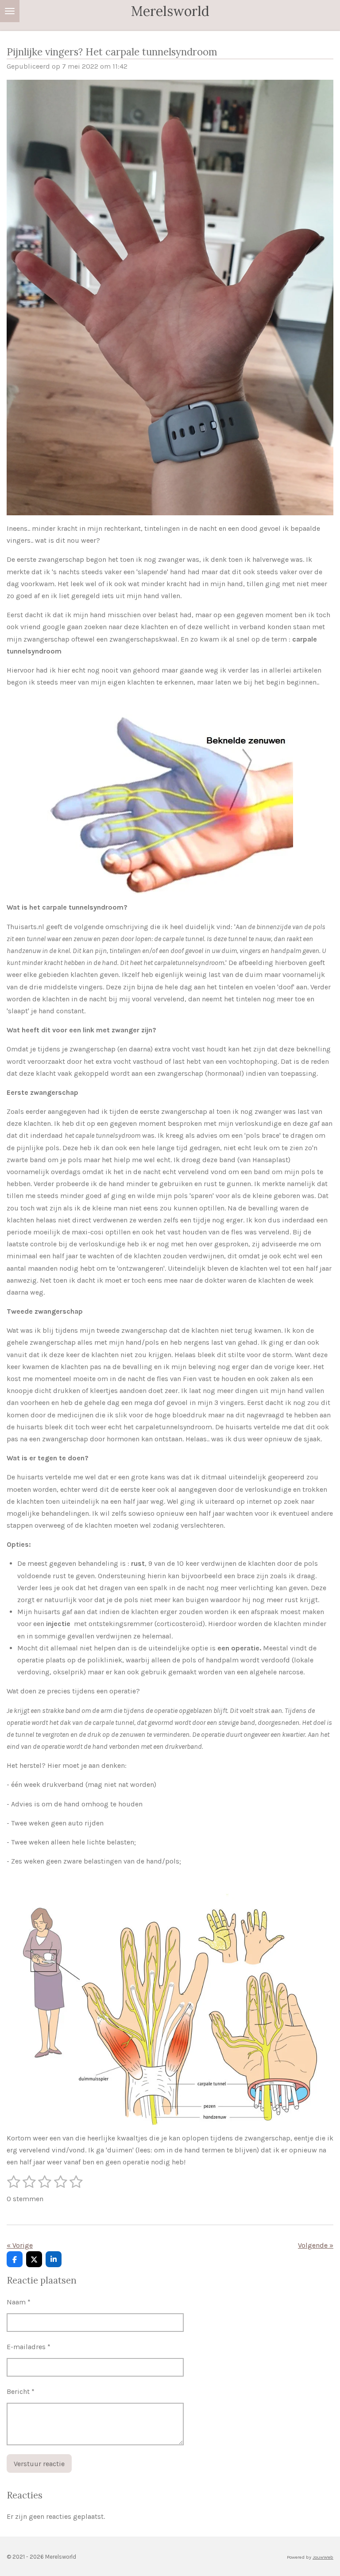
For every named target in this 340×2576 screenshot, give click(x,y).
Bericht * (21, 2391)
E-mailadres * (29, 2347)
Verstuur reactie (39, 2464)
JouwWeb (323, 2557)
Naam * (19, 2302)
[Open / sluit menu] (10, 11)
